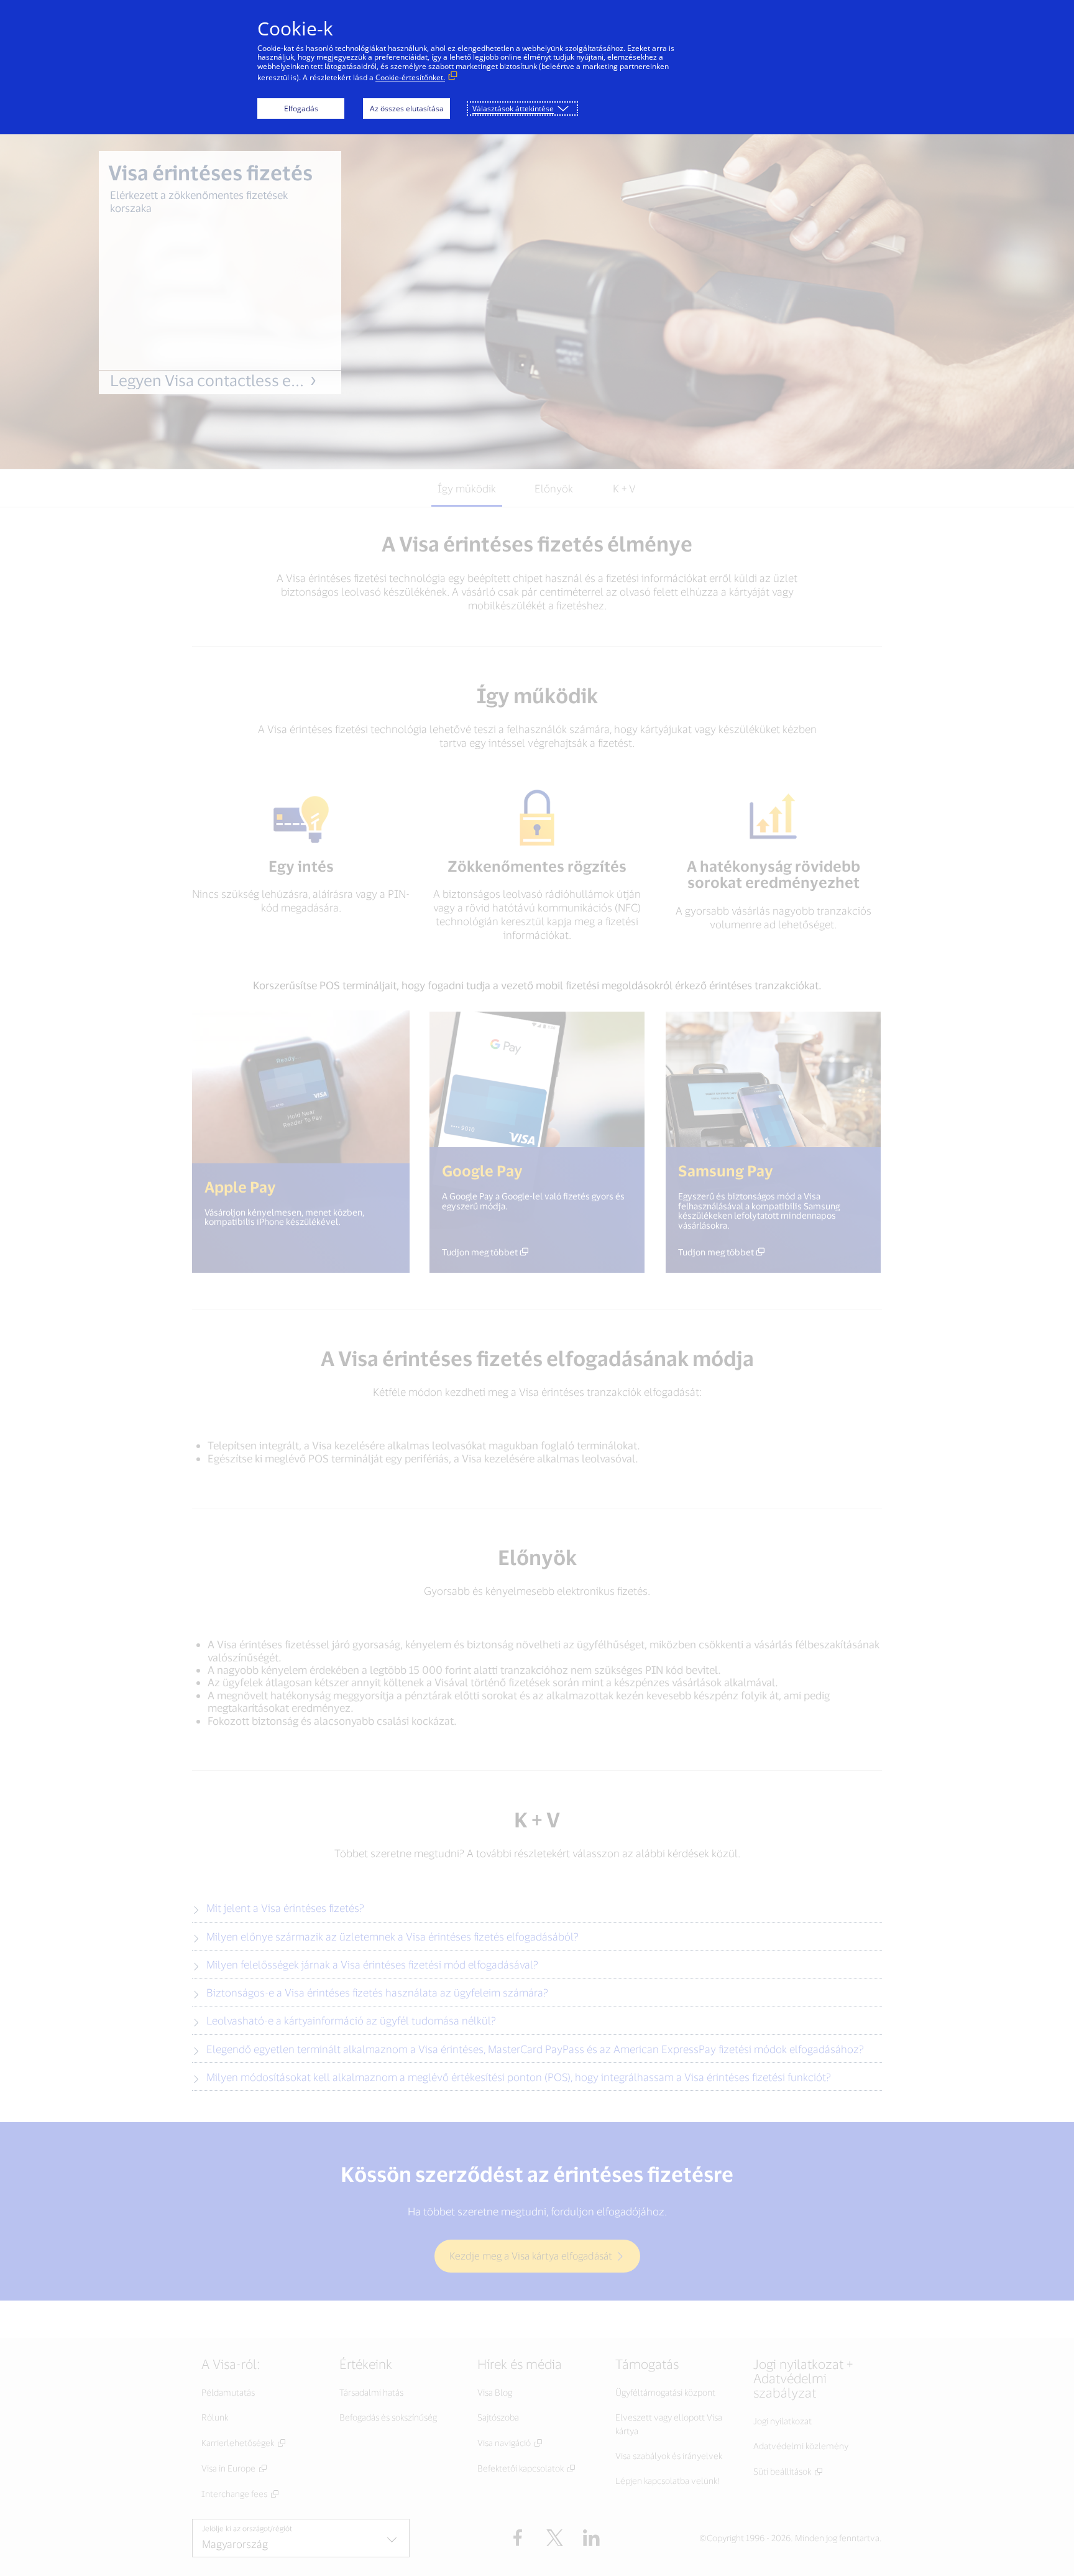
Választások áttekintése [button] (513, 108)
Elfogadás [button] (301, 108)
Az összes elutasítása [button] (407, 108)
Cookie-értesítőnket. (410, 77)
